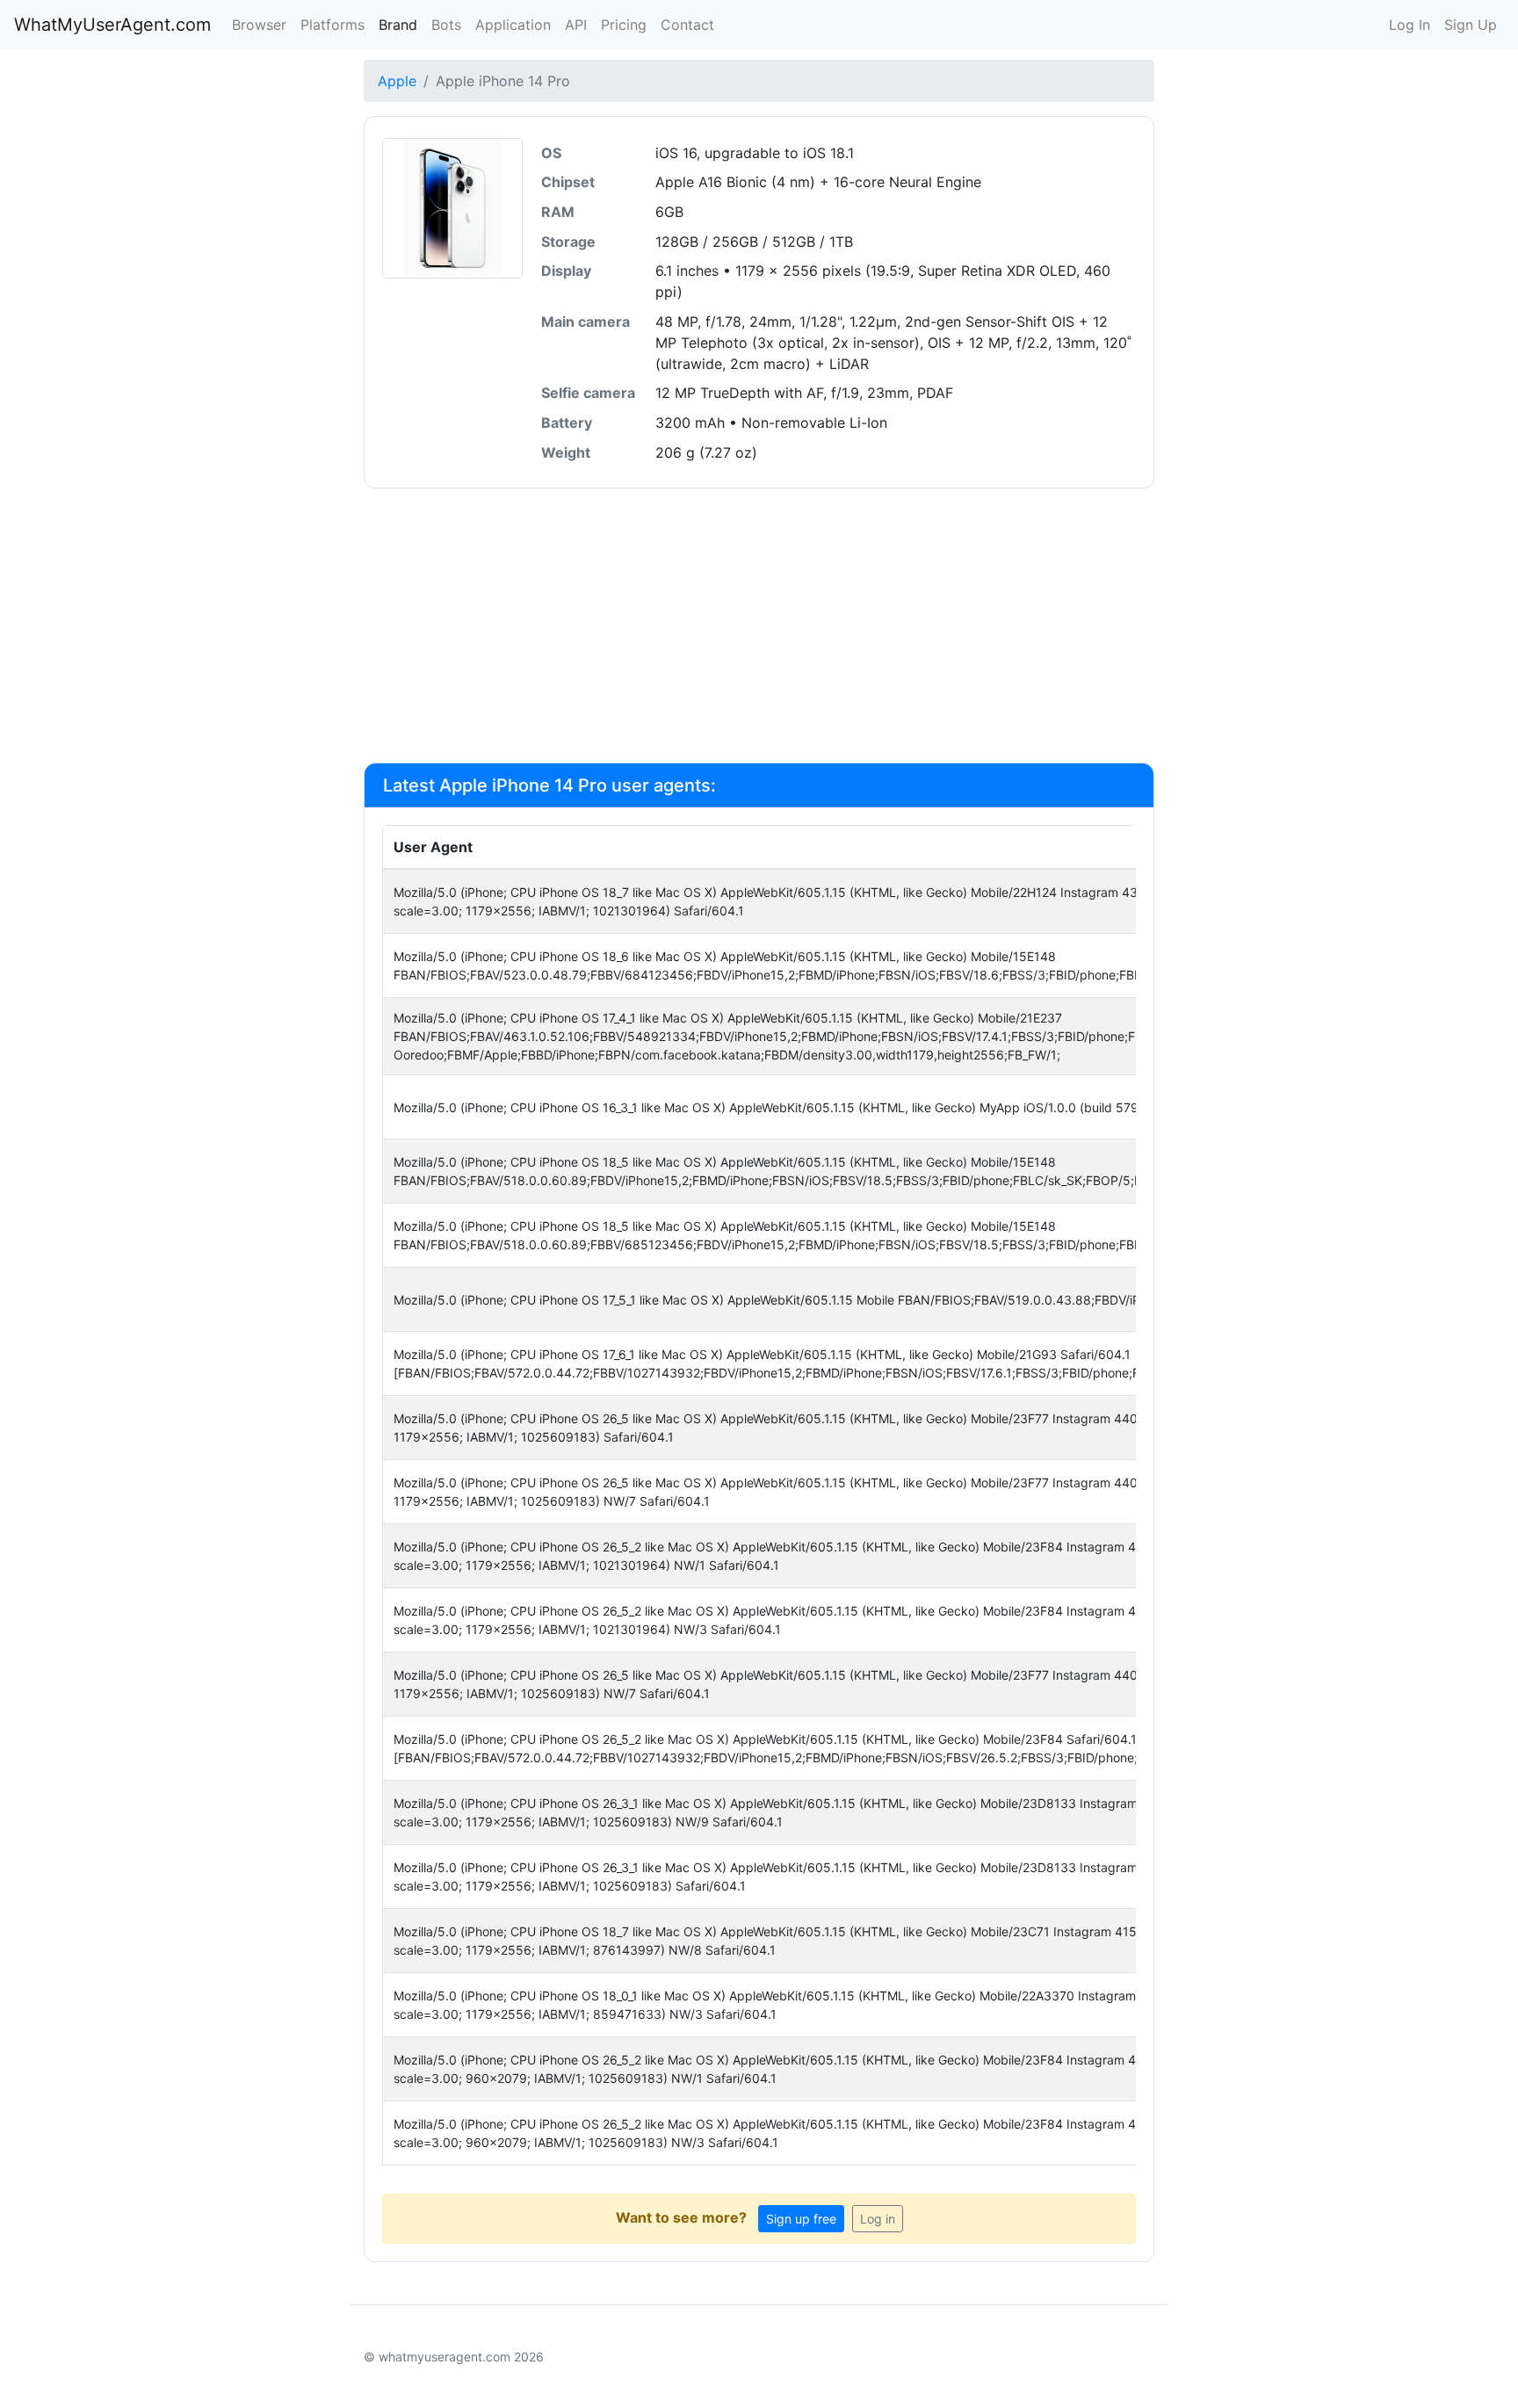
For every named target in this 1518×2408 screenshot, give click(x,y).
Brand (398, 25)
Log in (878, 2219)
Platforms (333, 25)
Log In (1410, 25)
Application (513, 25)
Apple (397, 81)
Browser (259, 25)
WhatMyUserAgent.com (112, 25)
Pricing (624, 25)
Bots (446, 25)
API (576, 25)
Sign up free (801, 2219)
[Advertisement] (759, 626)
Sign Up (1471, 25)
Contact (687, 25)
